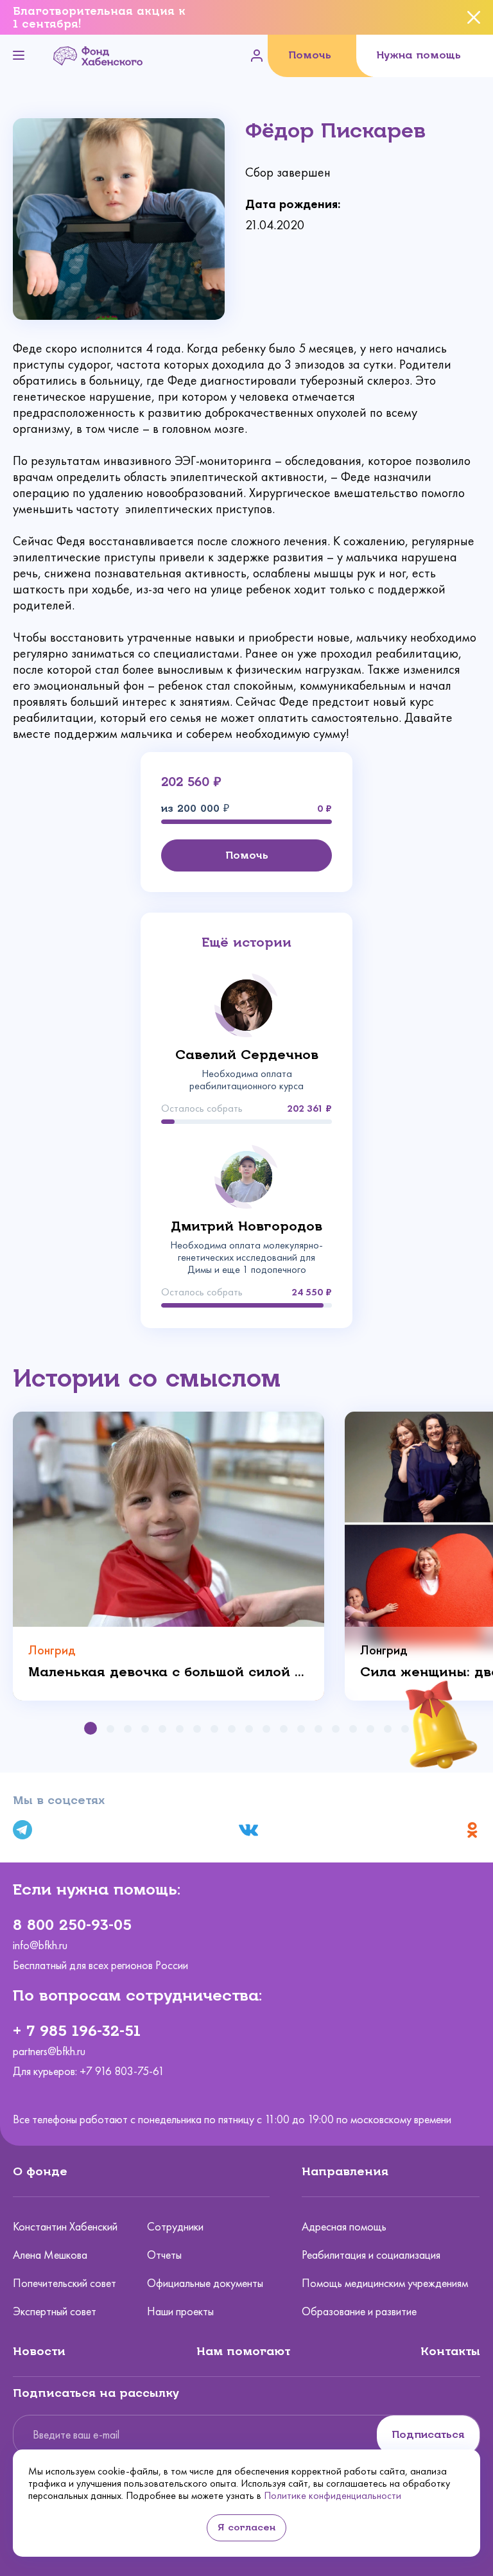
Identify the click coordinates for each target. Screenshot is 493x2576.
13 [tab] (301, 1729)
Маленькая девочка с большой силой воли (169, 1672)
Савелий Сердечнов (247, 1055)
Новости (39, 2351)
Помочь (310, 55)
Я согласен (246, 2528)
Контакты (450, 2351)
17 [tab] (370, 1729)
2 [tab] (110, 1729)
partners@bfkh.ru (49, 2052)
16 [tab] (353, 1729)
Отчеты (164, 2255)
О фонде (40, 2171)
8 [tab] (214, 1729)
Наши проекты (180, 2311)
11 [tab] (266, 1729)
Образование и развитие (359, 2311)
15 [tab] (336, 1729)
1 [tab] (91, 1728)
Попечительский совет (65, 2283)
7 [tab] (197, 1729)
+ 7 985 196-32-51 (77, 2031)
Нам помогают (243, 2351)
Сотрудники (175, 2227)
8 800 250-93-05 (72, 1925)
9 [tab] (232, 1729)
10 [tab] (249, 1729)
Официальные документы (205, 2283)
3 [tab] (128, 1729)
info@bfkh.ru (40, 1946)
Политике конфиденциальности (333, 2495)
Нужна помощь (419, 55)
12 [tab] (284, 1729)
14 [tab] (318, 1729)
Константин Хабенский (65, 2227)
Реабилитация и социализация (371, 2255)
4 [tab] (145, 1729)
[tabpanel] (169, 1556)
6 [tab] (180, 1729)
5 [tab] (162, 1729)
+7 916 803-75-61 (122, 2071)
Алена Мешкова (50, 2255)
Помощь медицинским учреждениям (385, 2283)
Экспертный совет (55, 2311)
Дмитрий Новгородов (246, 1226)
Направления (345, 2171)
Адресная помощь (344, 2227)
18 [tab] (388, 1729)
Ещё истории (246, 942)
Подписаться (428, 2434)
